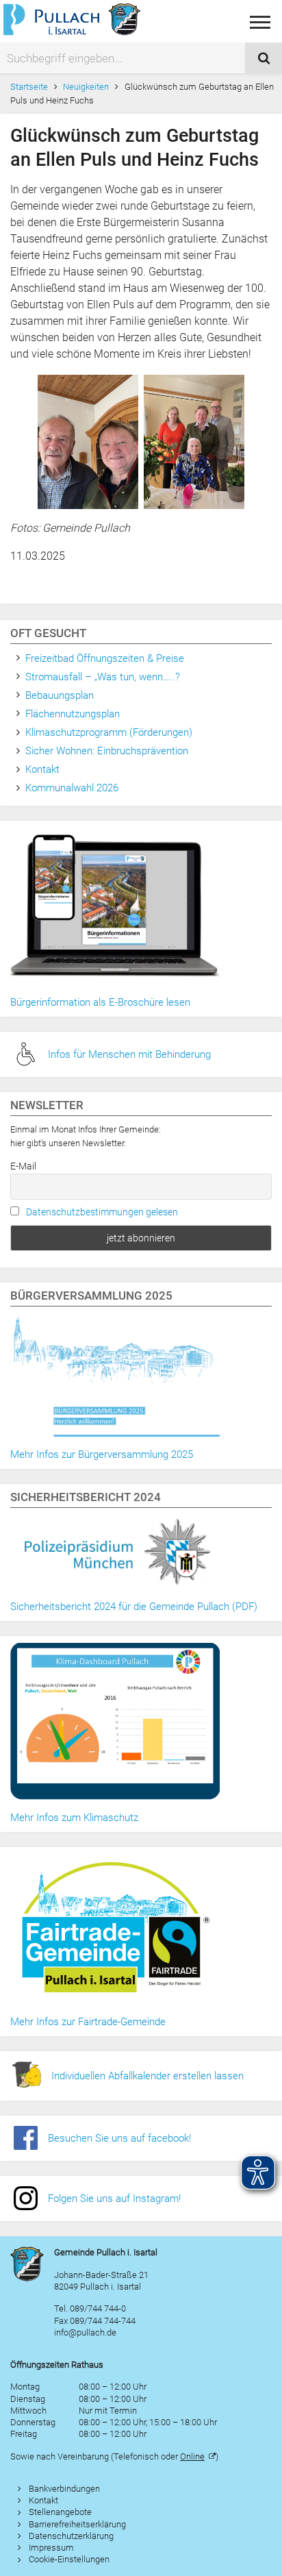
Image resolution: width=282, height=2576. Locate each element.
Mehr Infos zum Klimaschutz (74, 1818)
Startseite (29, 87)
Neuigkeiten (86, 87)
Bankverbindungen (64, 2489)
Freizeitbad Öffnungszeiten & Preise (105, 658)
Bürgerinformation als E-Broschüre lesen (100, 1002)
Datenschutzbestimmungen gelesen (102, 1212)
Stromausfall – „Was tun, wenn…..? (103, 677)
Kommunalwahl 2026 (72, 788)
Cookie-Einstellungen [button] (69, 2559)
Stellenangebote (60, 2512)
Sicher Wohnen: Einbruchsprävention (107, 751)
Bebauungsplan (60, 695)
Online (192, 2456)
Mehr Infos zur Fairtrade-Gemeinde (88, 2022)
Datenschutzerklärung (71, 2536)
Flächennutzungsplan (73, 714)
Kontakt (42, 769)
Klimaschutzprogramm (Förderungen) (109, 732)
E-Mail (23, 1166)
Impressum (51, 2548)
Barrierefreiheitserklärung (77, 2524)
